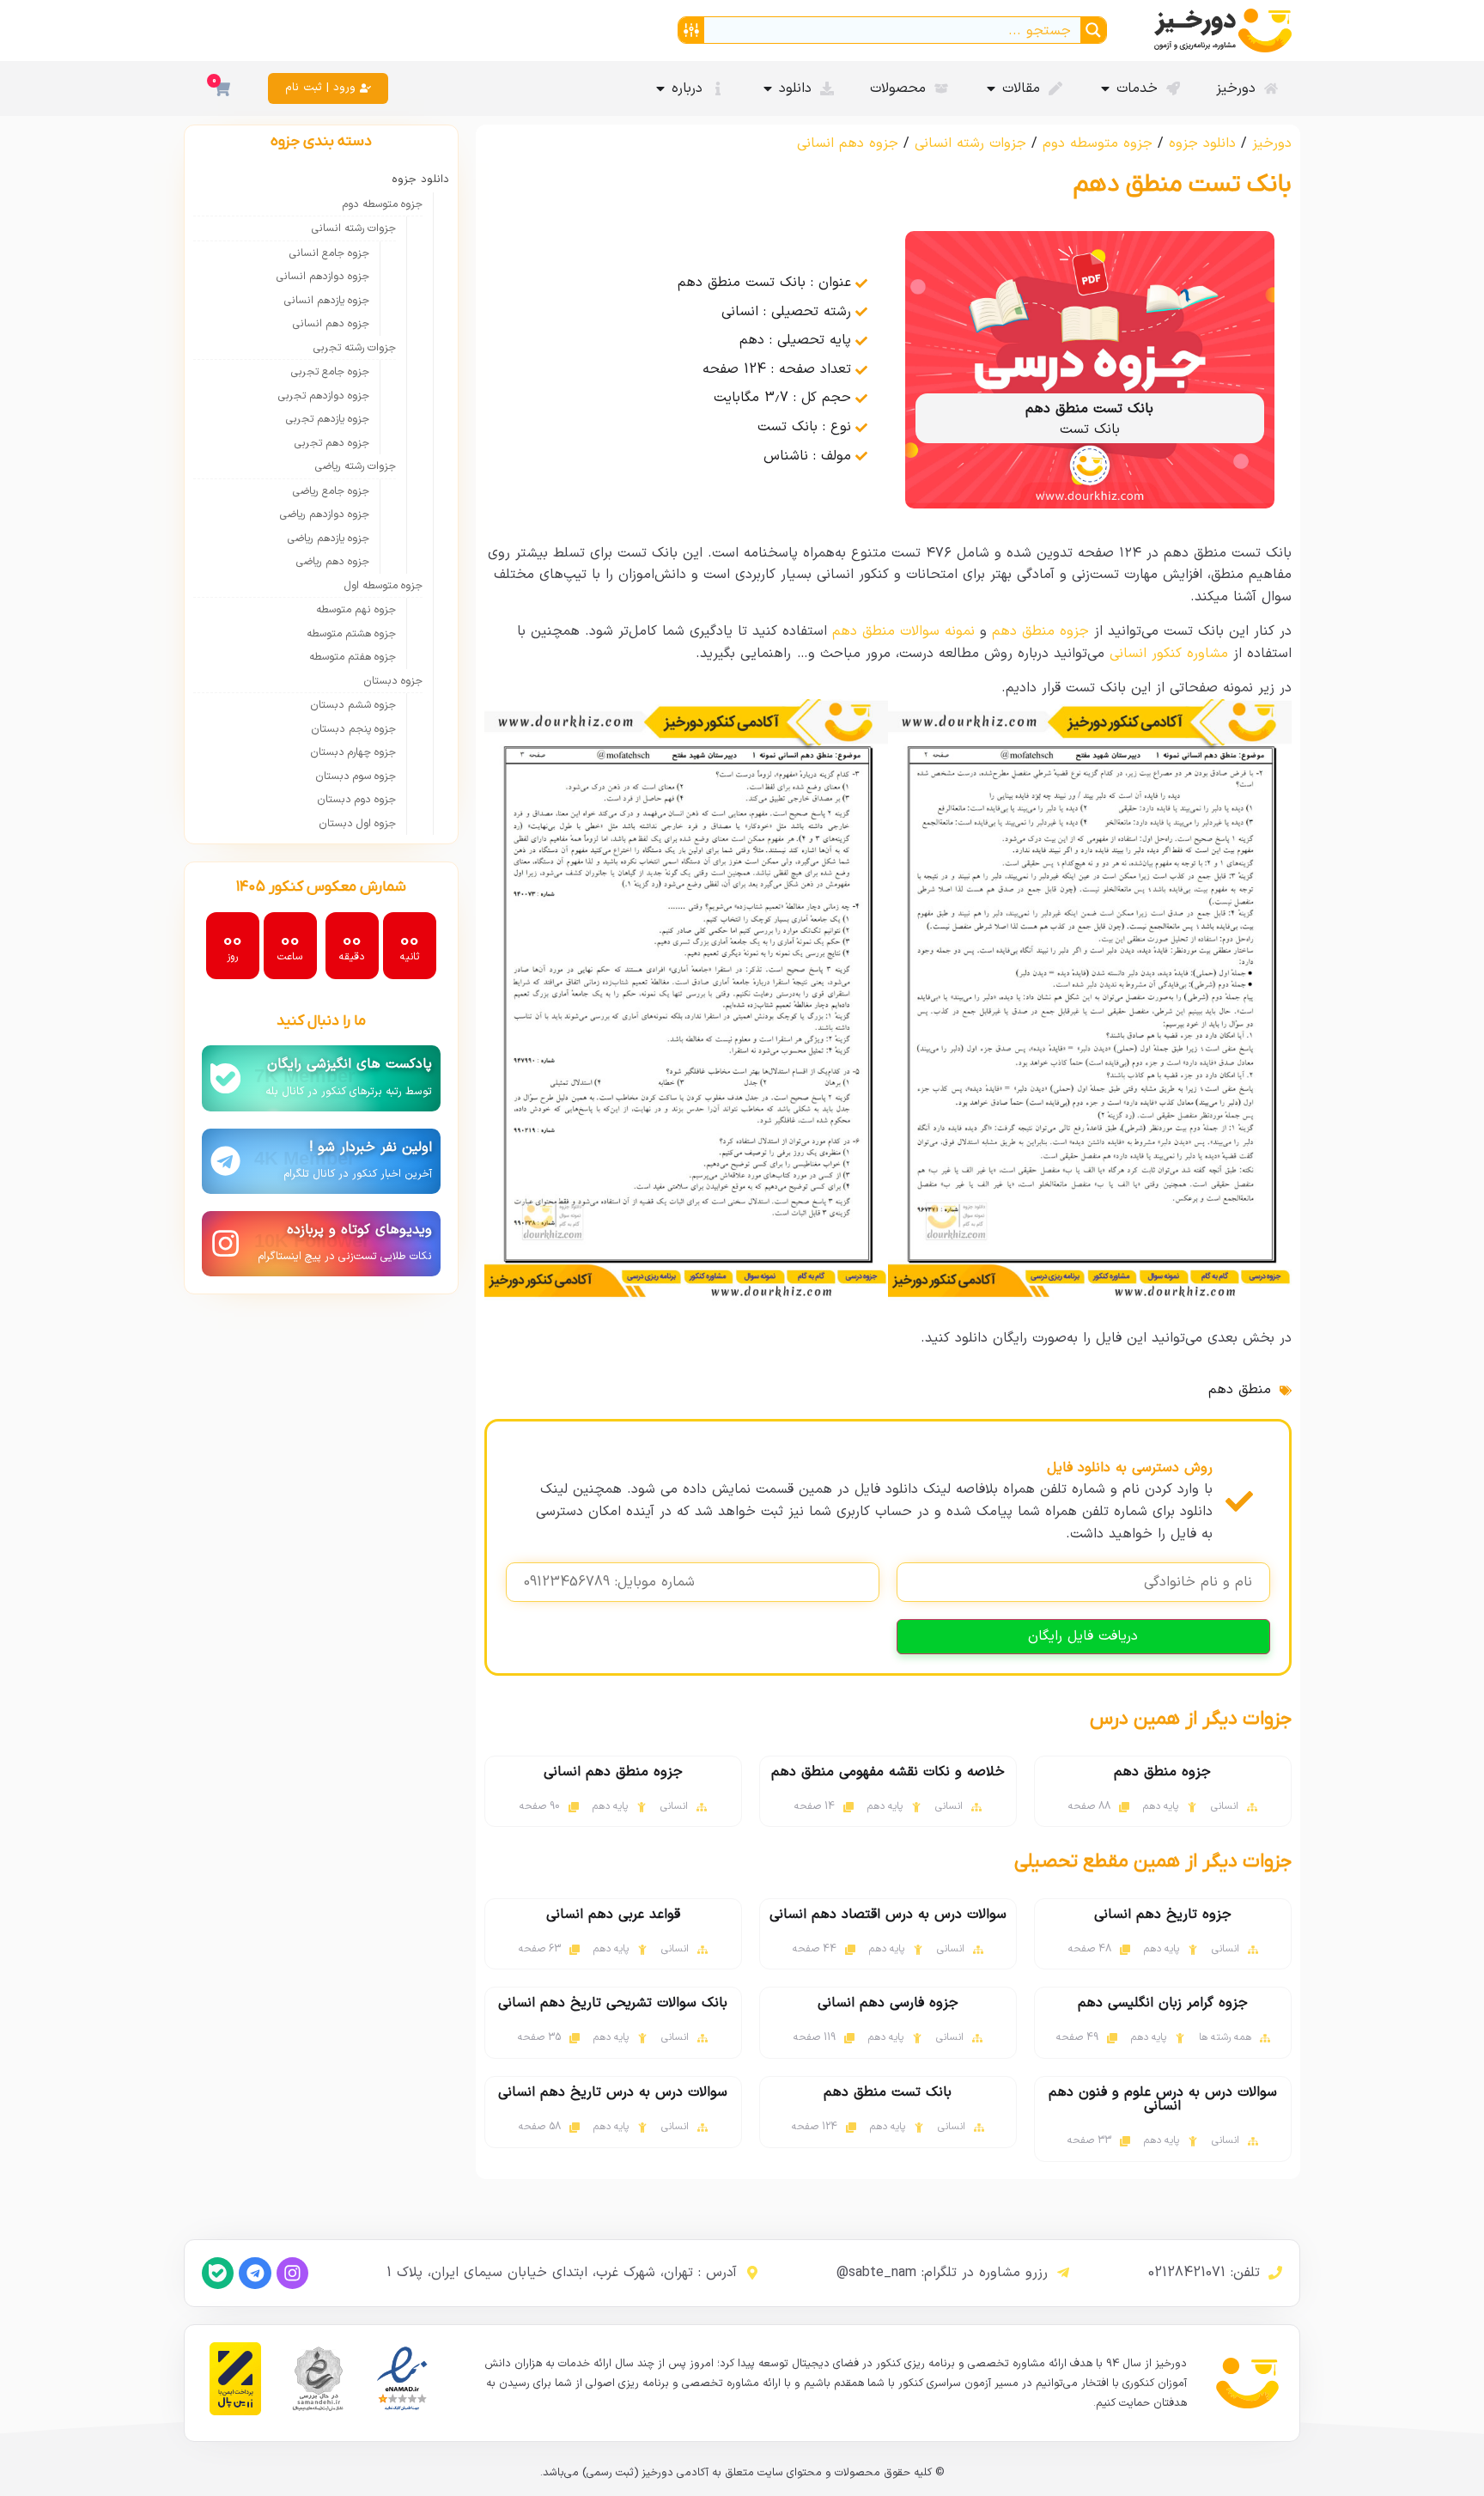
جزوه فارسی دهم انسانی (888, 2003)
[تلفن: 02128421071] (1275, 2273)
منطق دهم (1240, 1390)
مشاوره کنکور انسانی (1169, 654)
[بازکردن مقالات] (991, 88)
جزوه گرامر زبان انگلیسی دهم (1163, 2003)
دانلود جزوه (1202, 143)
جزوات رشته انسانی (970, 143)
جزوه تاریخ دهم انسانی (1163, 1915)
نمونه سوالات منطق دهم (903, 631)
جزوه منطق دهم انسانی (613, 1772)
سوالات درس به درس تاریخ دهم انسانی (613, 2092)
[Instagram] (292, 2273)
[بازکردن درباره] (660, 88)
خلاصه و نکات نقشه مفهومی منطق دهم (888, 1772)
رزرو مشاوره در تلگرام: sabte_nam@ (942, 2273)
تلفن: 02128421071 (1204, 2273)
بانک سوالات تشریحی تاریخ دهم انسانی (613, 2003)
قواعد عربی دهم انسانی (613, 1915)
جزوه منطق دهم (1040, 631)
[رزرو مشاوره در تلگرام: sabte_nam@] (1063, 2273)
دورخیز (1272, 143)
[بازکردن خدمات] (1105, 88)
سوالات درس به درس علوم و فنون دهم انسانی (1163, 2099)
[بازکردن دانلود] (768, 88)
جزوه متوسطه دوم (1098, 143)
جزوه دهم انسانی (848, 143)
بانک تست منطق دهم (888, 2092)
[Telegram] (255, 2273)
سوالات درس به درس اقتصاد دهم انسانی (888, 1915)
